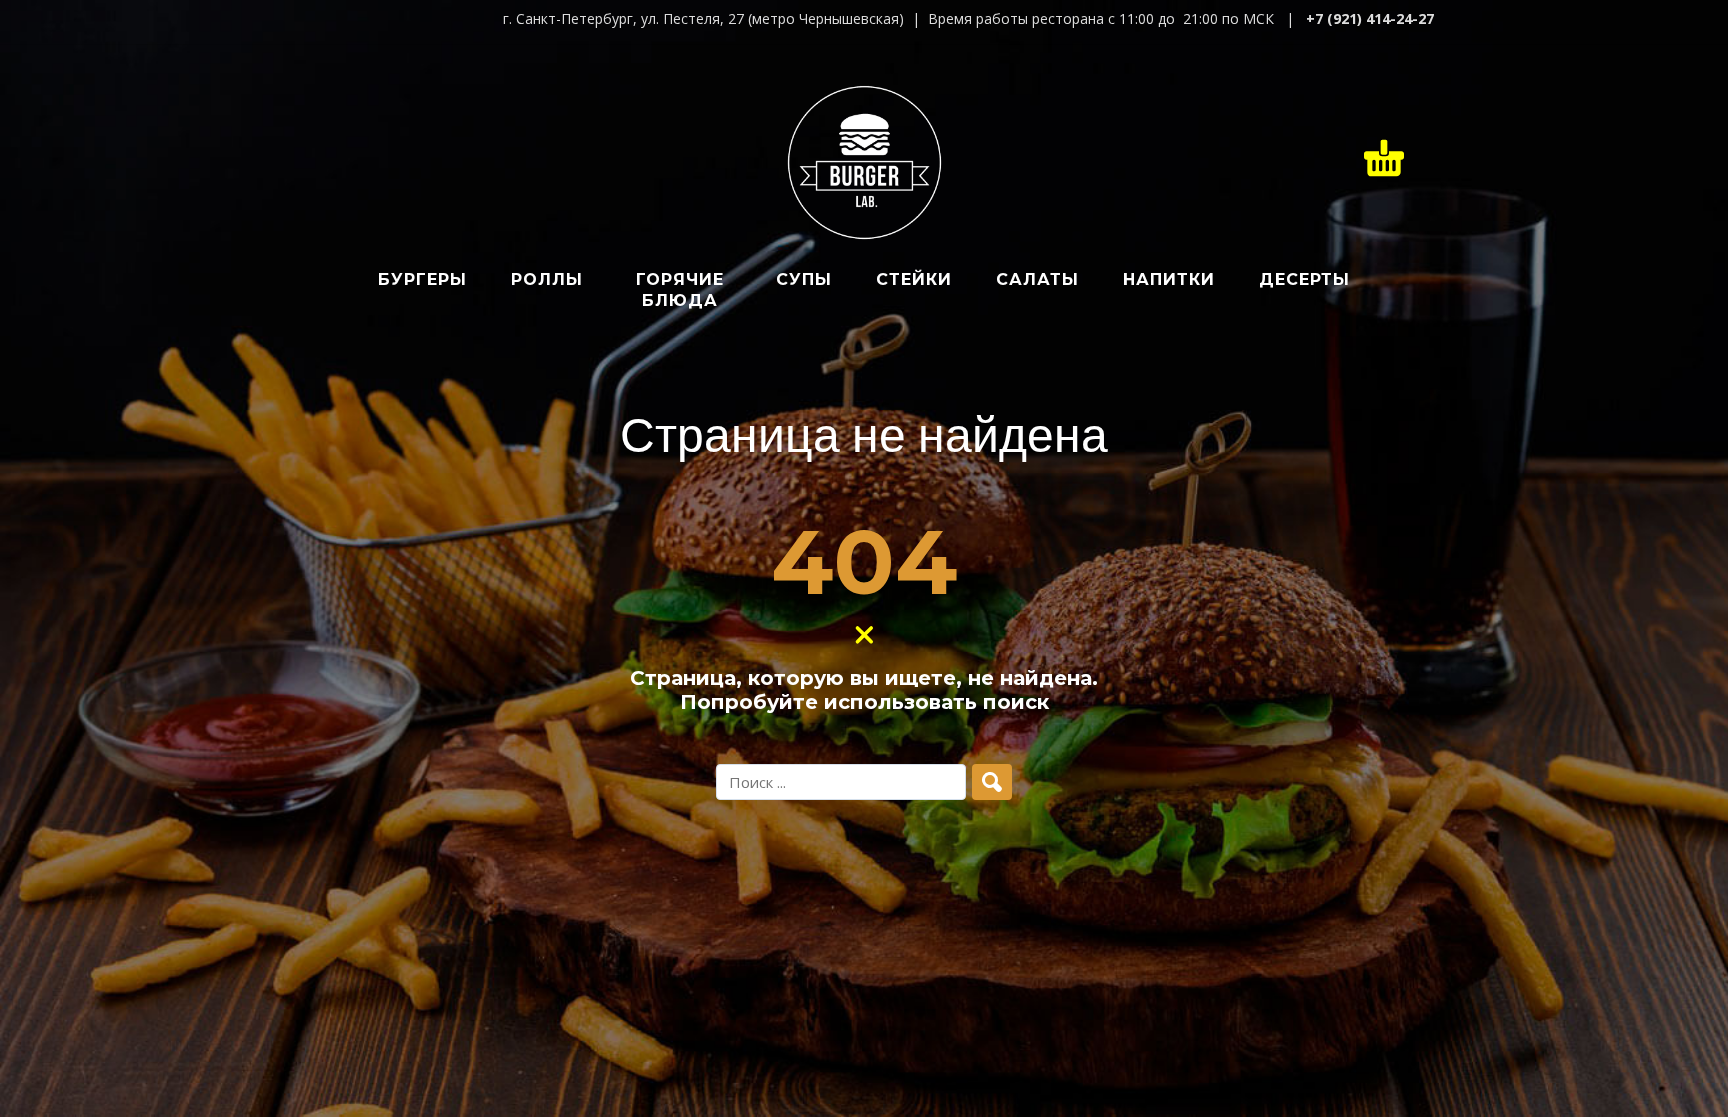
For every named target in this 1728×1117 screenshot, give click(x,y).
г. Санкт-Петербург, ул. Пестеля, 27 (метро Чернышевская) (703, 18)
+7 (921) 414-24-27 (1370, 18)
